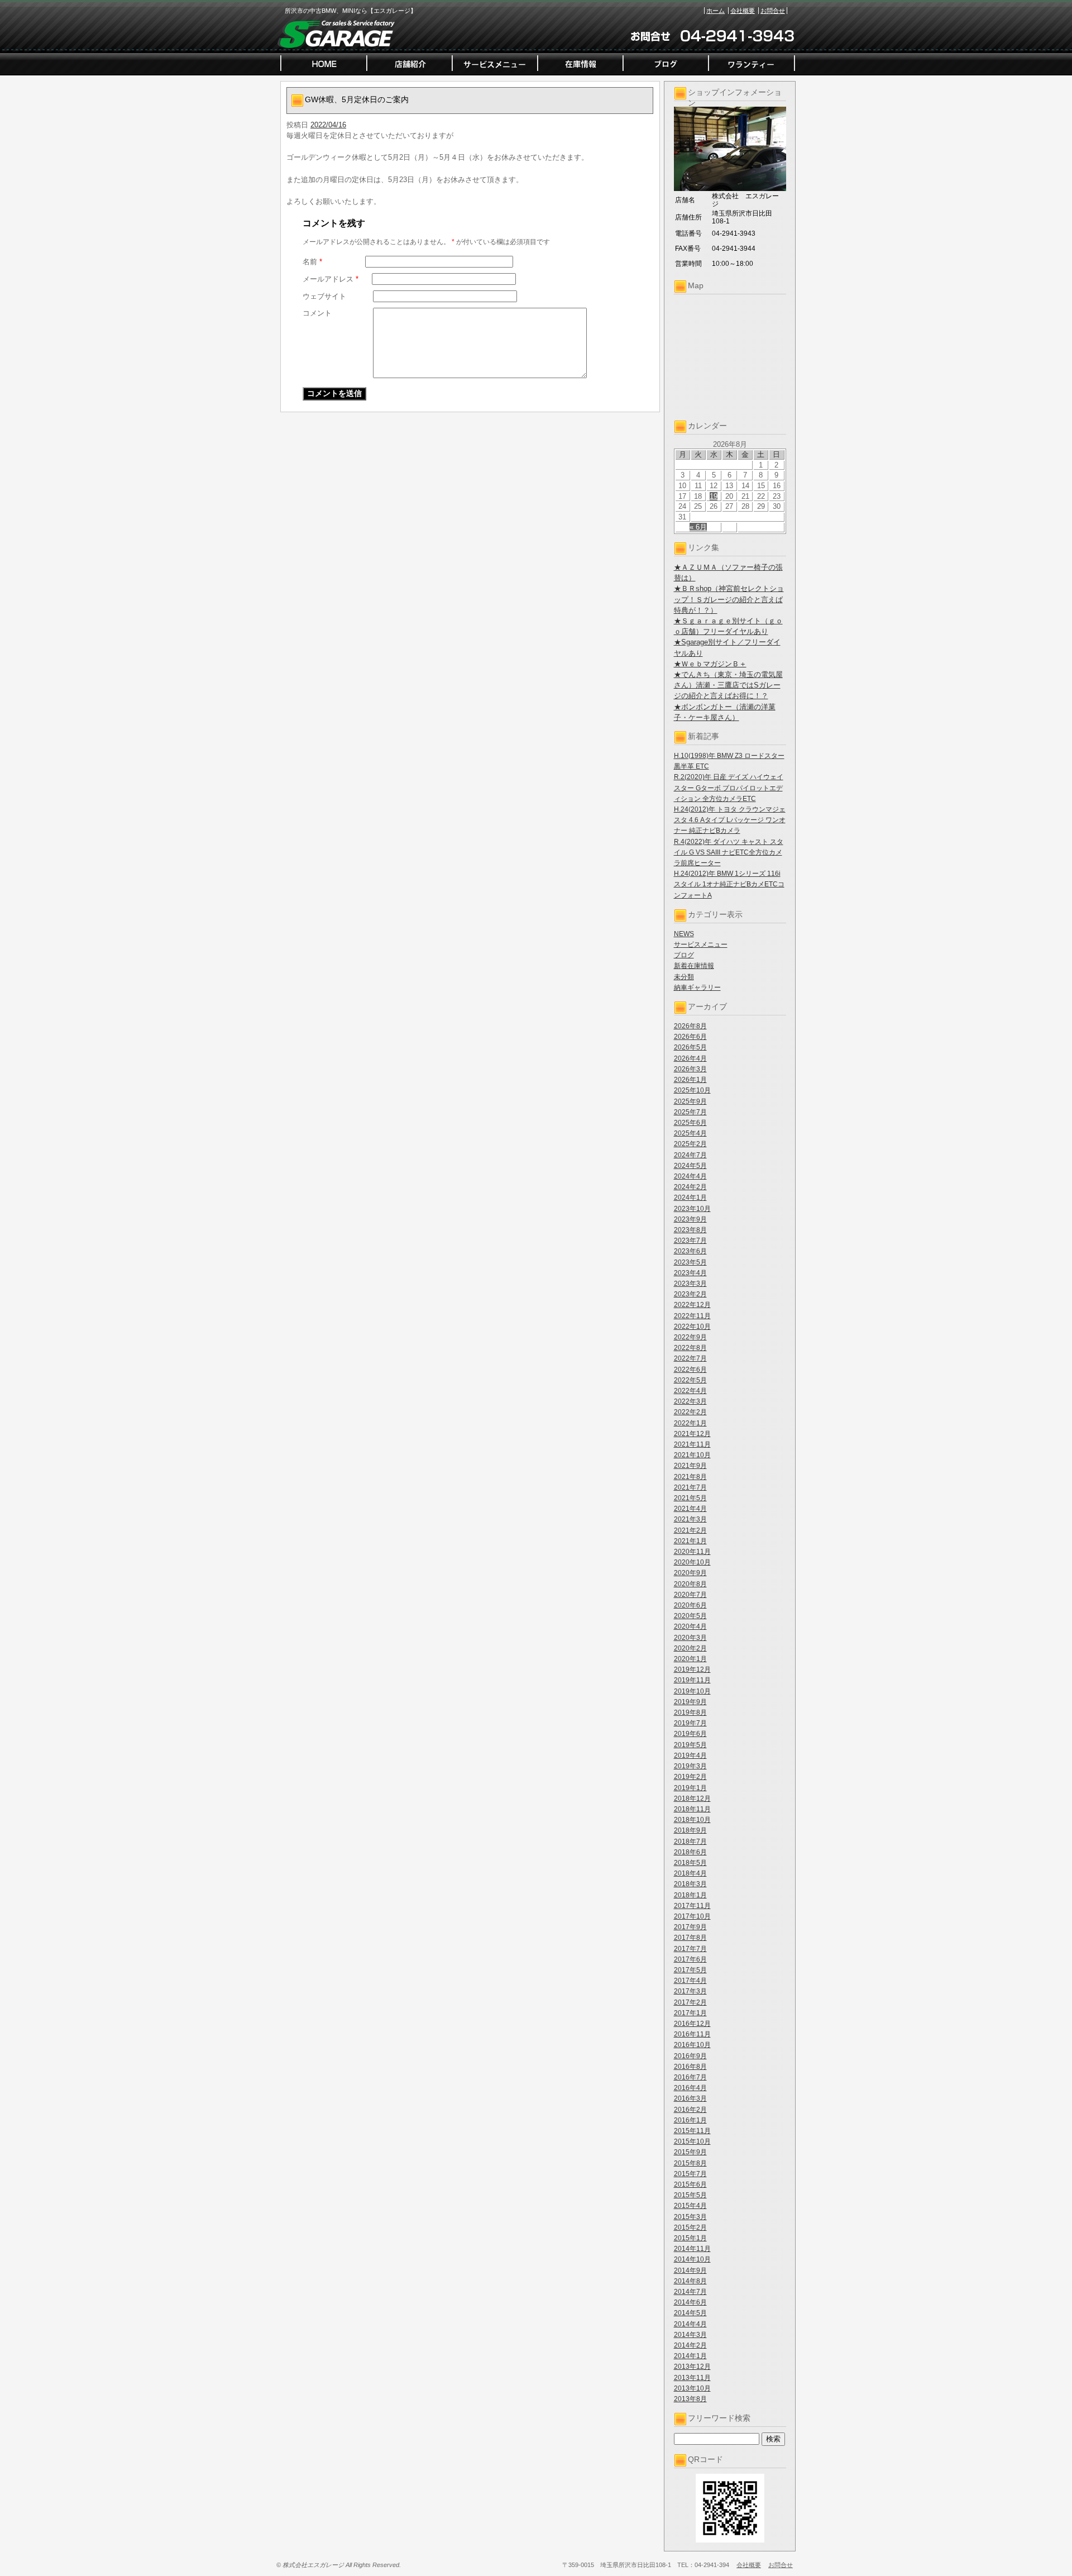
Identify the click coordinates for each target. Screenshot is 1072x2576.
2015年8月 (690, 2163)
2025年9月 (690, 1101)
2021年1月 (690, 1541)
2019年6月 (690, 1734)
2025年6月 (690, 1123)
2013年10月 (692, 2388)
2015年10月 (692, 2141)
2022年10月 (692, 1327)
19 (714, 496)
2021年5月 (690, 1498)
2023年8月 (690, 1230)
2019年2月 (690, 1777)
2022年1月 (690, 1423)
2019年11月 (692, 1680)
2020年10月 (692, 1562)
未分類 (684, 977)
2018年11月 (692, 1809)
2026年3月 (690, 1069)
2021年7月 (690, 1487)
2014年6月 (690, 2302)
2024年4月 (690, 1176)
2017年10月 (692, 1916)
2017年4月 (690, 1981)
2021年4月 (690, 1509)
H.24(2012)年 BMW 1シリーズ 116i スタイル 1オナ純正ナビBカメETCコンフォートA (729, 884)
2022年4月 (690, 1391)
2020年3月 (690, 1638)
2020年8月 (690, 1584)
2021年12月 (692, 1434)
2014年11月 (692, 2249)
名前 (312, 262)
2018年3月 (690, 1884)
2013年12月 (692, 2367)
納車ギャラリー (697, 988)
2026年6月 (690, 1037)
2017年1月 (690, 2013)
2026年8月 (690, 1026)
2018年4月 (690, 1873)
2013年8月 (690, 2399)
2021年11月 (692, 1444)
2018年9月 (690, 1830)
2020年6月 (690, 1605)
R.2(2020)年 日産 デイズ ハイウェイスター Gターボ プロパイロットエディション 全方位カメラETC (729, 788)
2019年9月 (690, 1702)
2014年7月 (690, 2292)
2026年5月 (690, 1047)
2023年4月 (690, 1273)
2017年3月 (690, 1991)
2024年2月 (690, 1187)
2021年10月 (692, 1455)
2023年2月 (690, 1294)
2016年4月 (690, 2088)
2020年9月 (690, 1573)
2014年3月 (690, 2335)
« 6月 (698, 527)
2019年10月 (692, 1691)
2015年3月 (690, 2217)
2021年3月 (690, 1519)
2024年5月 (690, 1166)
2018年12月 (692, 1799)
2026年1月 (690, 1080)
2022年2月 (690, 1412)
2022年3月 (690, 1401)
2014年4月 (690, 2324)
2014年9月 (690, 2270)
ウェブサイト (324, 296)
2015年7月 (690, 2174)
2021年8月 (690, 1477)
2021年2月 (690, 1530)
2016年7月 (690, 2077)
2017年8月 (690, 1938)
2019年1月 (690, 1788)
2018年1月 (690, 1895)
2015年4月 (690, 2206)
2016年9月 (690, 2056)
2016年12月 (692, 2024)
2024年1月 (690, 1198)
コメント (317, 313)
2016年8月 (690, 2067)
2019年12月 (692, 1669)
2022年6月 (690, 1370)
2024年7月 (690, 1155)
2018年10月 (692, 1820)
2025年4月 (690, 1133)
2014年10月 (692, 2259)
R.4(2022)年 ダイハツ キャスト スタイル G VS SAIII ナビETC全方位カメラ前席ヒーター (729, 852)
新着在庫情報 (694, 966)
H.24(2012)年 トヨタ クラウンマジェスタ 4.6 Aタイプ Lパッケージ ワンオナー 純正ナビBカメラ (730, 820)
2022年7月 (690, 1358)
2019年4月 (690, 1756)
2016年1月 (690, 2120)
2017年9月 (690, 1927)
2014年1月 (690, 2356)
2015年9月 (690, 2152)
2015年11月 (692, 2131)
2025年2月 (690, 1144)
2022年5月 (690, 1380)
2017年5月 (690, 1970)
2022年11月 (692, 1316)
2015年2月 (690, 2227)
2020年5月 (690, 1616)
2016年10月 (692, 2045)
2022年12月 (692, 1305)
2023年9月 (690, 1219)
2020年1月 (690, 1659)
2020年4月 (690, 1626)
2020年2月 (690, 1648)
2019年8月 (690, 1712)
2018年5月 (690, 1863)
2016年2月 (690, 2110)
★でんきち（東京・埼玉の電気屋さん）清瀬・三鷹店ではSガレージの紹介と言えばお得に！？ (728, 685)
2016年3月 (690, 2098)
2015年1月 (690, 2238)
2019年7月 (690, 1723)
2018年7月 (690, 1842)
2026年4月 (690, 1058)
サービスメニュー (701, 944)
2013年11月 (692, 2378)
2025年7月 (690, 1112)
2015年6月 (690, 2184)
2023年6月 (690, 1251)
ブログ (684, 955)
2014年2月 (690, 2345)
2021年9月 (690, 1466)
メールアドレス (331, 279)
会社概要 (743, 11)
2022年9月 (690, 1337)
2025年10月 (692, 1090)
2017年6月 (690, 1959)
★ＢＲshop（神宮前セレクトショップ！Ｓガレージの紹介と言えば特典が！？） (729, 599)
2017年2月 (690, 2002)
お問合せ (773, 11)
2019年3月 (690, 1766)
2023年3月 (690, 1284)
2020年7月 (690, 1595)
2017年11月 (692, 1906)
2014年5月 (690, 2313)
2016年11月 (692, 2034)
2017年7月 (690, 1949)
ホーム (716, 11)
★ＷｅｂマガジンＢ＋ (710, 664)
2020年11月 (692, 1552)
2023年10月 (692, 1209)
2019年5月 (690, 1745)
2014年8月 (690, 2281)
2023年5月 (690, 1262)
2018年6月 (690, 1852)
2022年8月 (690, 1348)
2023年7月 (690, 1241)
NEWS (684, 934)
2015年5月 (690, 2195)
